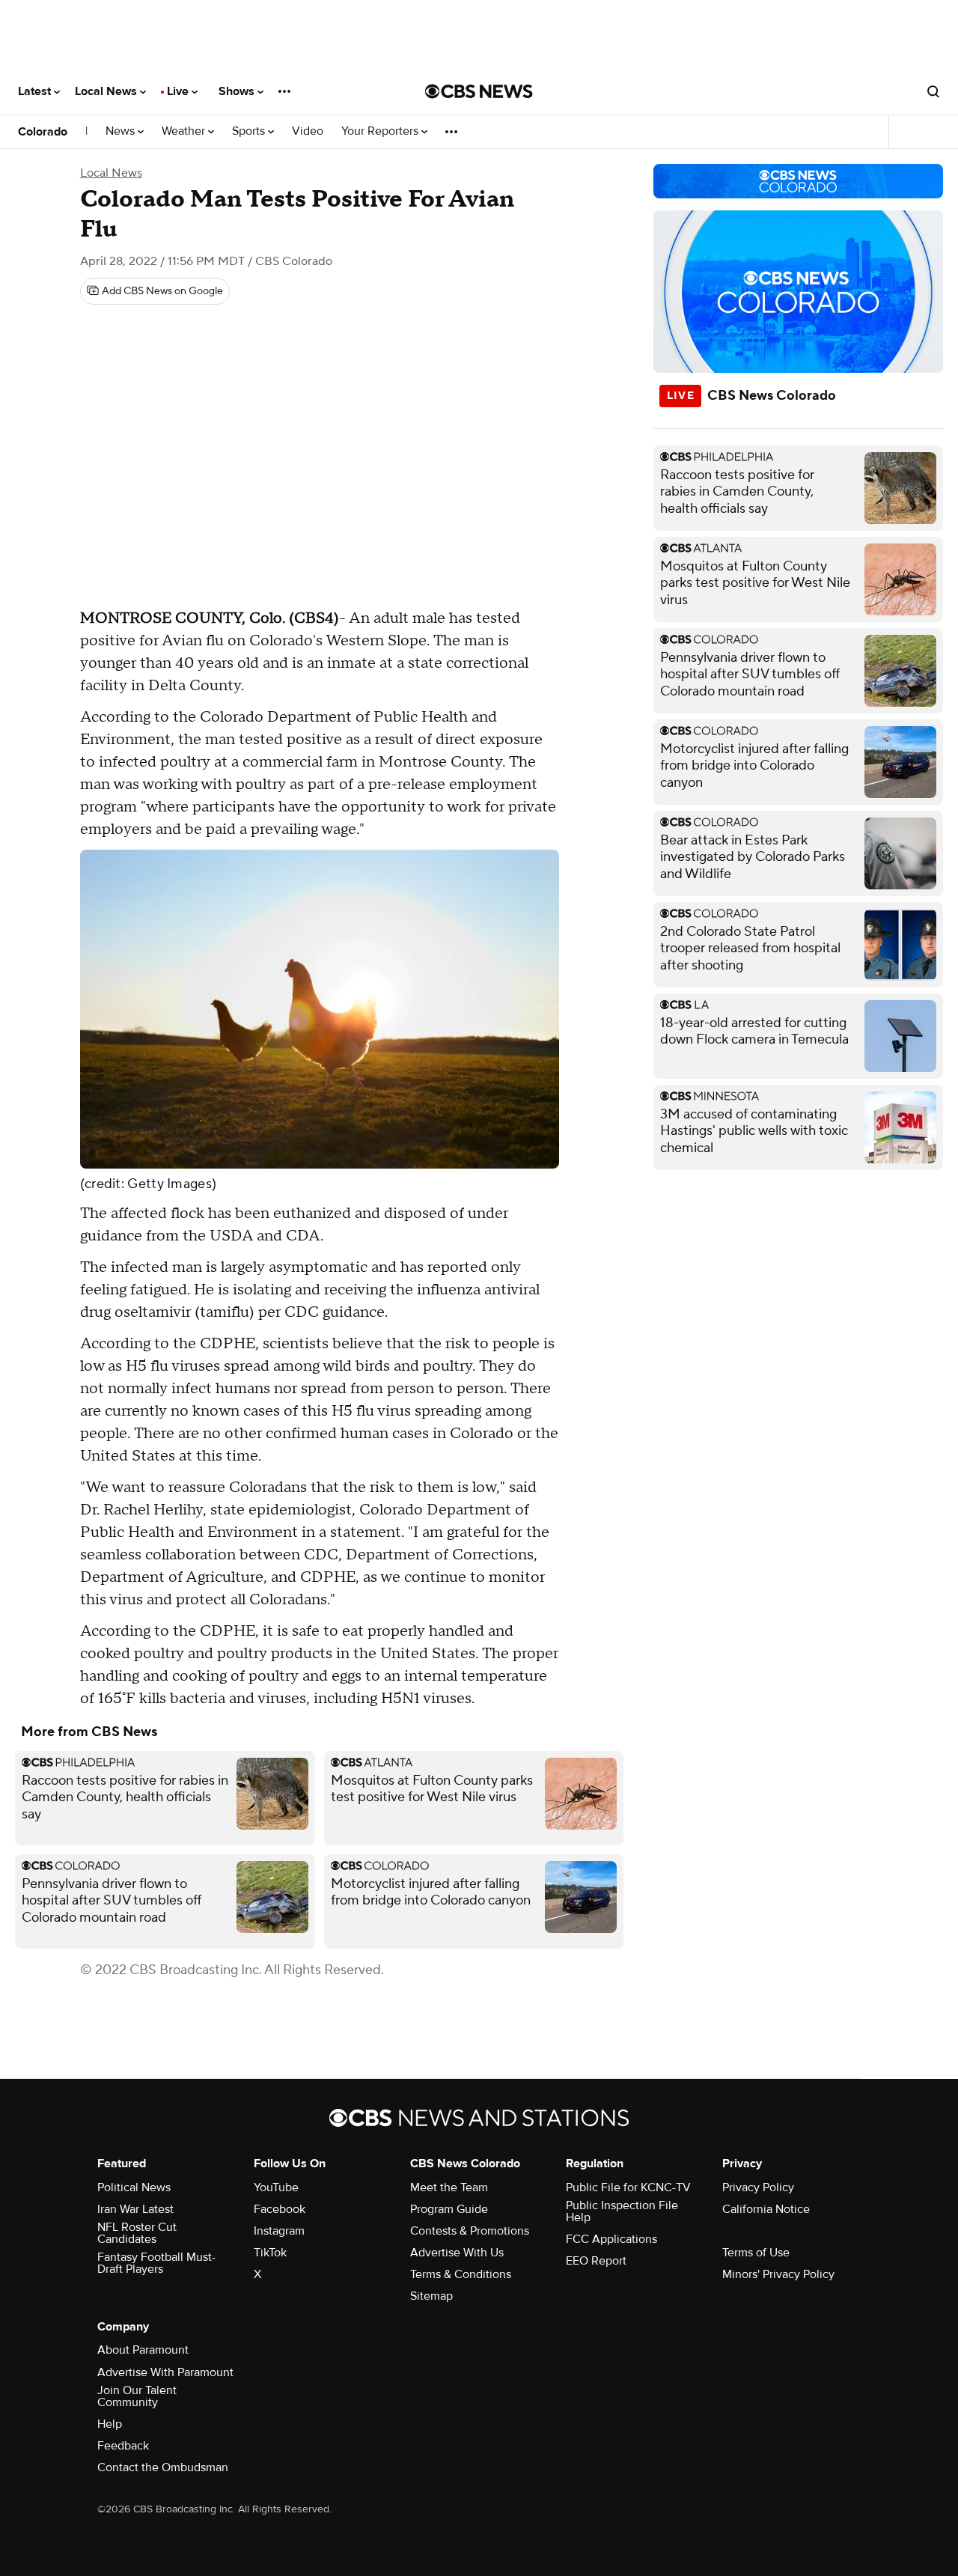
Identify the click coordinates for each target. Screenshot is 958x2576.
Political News (134, 2187)
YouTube (276, 2187)
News (122, 131)
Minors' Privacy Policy (778, 2274)
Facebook (280, 2209)
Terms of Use (756, 2253)
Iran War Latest (135, 2209)
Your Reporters (381, 131)
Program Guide (449, 2209)
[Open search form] (933, 91)
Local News (107, 91)
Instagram (279, 2231)
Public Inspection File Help (622, 2211)
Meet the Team (449, 2187)
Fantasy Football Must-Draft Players (156, 2263)
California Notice (766, 2209)
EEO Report (596, 2261)
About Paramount (143, 2350)
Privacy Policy (758, 2187)
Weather (185, 131)
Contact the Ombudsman (163, 2467)
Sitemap (431, 2296)
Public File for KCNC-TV (628, 2187)
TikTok (270, 2253)
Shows (238, 91)
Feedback (123, 2446)
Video (308, 131)
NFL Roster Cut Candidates (137, 2233)
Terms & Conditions (461, 2274)
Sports (250, 131)
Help (110, 2424)
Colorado (43, 132)
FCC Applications (611, 2239)
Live (179, 91)
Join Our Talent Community (137, 2396)
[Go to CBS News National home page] (479, 91)
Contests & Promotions (470, 2231)
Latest (36, 91)
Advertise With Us (457, 2253)
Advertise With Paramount (165, 2372)
